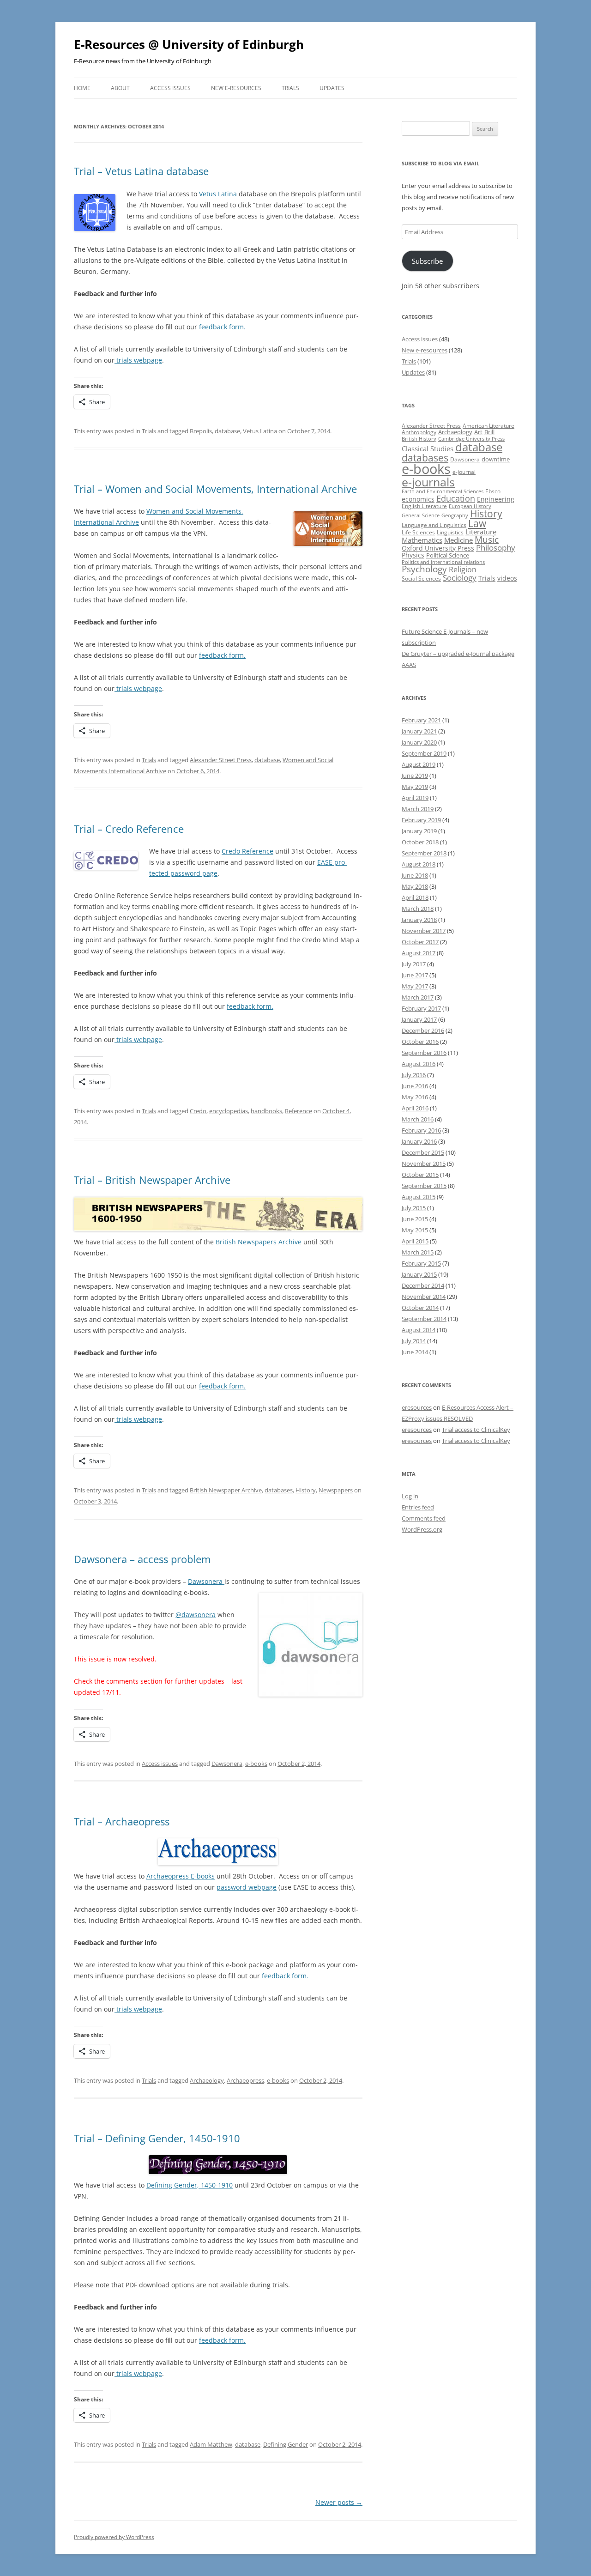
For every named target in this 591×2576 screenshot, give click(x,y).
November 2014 (424, 1297)
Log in (410, 1496)
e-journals (428, 482)
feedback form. (222, 327)
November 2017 (424, 931)
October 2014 (420, 1308)
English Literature (424, 506)
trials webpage (138, 360)
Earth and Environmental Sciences (443, 491)
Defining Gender (286, 2444)
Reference (299, 1111)
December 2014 (423, 1285)
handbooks (266, 1111)
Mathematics (422, 540)
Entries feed (418, 1507)
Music (487, 539)
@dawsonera (196, 1615)
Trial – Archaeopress (122, 1821)
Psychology (424, 569)
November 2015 (424, 1164)
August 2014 (419, 1330)
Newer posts (339, 2502)
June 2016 (415, 1086)
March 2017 (418, 997)
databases (279, 1490)
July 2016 (414, 1075)
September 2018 (424, 853)
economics (418, 499)
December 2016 (423, 1030)
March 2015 (418, 1252)
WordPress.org (422, 1529)
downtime (496, 459)
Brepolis (201, 431)
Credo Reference (247, 851)
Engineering (496, 499)
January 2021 (419, 731)
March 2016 (418, 1119)
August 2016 (419, 1064)
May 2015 (415, 1230)
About (120, 88)
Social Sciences (421, 579)
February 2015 (421, 1263)
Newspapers (336, 1490)
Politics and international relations (443, 562)
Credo (198, 1111)
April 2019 (415, 798)
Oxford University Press (438, 548)
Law (477, 523)
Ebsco (493, 491)
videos (507, 578)
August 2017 (419, 953)
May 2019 (415, 787)
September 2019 (424, 753)
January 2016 (419, 1141)
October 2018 (420, 842)
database (227, 431)
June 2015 (415, 1219)
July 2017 (414, 964)
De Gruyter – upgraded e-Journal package (458, 654)
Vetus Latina (218, 194)
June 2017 (415, 975)
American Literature (488, 426)
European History (470, 506)
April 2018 (415, 897)
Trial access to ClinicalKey (476, 1430)
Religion (463, 570)
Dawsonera (206, 1581)
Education (456, 498)
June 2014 (415, 1352)
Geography (455, 515)
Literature (481, 532)
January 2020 (419, 742)
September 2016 (424, 1053)
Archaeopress (245, 2080)
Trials (290, 88)
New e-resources (236, 88)
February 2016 (421, 1130)
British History (419, 439)
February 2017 (421, 1008)
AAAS (409, 665)
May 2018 (415, 886)
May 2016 (415, 1097)
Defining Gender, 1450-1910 (190, 2185)
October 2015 (420, 1175)
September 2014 (424, 1319)
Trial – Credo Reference (129, 829)
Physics (413, 555)
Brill (489, 432)
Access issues (170, 88)
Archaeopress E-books (181, 1876)
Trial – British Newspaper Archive (152, 1180)
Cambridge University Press (471, 439)
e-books (256, 1764)
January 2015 (419, 1274)
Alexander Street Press (221, 760)
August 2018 (419, 864)
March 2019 (418, 809)
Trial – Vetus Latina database (141, 171)
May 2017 (415, 986)
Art (478, 432)
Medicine (458, 540)
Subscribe (427, 261)
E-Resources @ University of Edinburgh (189, 44)
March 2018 (418, 909)
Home (82, 88)
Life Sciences (418, 532)
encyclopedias (229, 1111)
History (306, 1490)
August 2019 (419, 764)
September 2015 (424, 1186)
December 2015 (423, 1152)
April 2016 (415, 1108)
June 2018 (415, 875)
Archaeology (207, 2080)
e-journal (464, 472)
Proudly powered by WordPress (114, 2537)
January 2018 (419, 920)
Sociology (460, 577)
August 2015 (419, 1197)
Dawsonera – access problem (142, 1559)
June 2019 (415, 776)
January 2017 (419, 1019)
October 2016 (420, 1042)
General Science (421, 515)
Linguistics (450, 532)
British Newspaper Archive (226, 1490)
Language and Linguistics (434, 525)
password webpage (247, 1887)
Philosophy (496, 548)
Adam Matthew (211, 2444)
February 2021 (421, 720)
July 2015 (414, 1208)
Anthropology (419, 432)
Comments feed (424, 1518)
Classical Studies (428, 449)
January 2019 (419, 831)
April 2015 (415, 1241)
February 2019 (421, 820)
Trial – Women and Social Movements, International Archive (215, 489)
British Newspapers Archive (259, 1242)
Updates (332, 88)
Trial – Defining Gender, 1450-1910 (157, 2138)
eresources (417, 1407)
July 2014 (414, 1341)
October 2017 (420, 942)
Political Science (448, 555)
